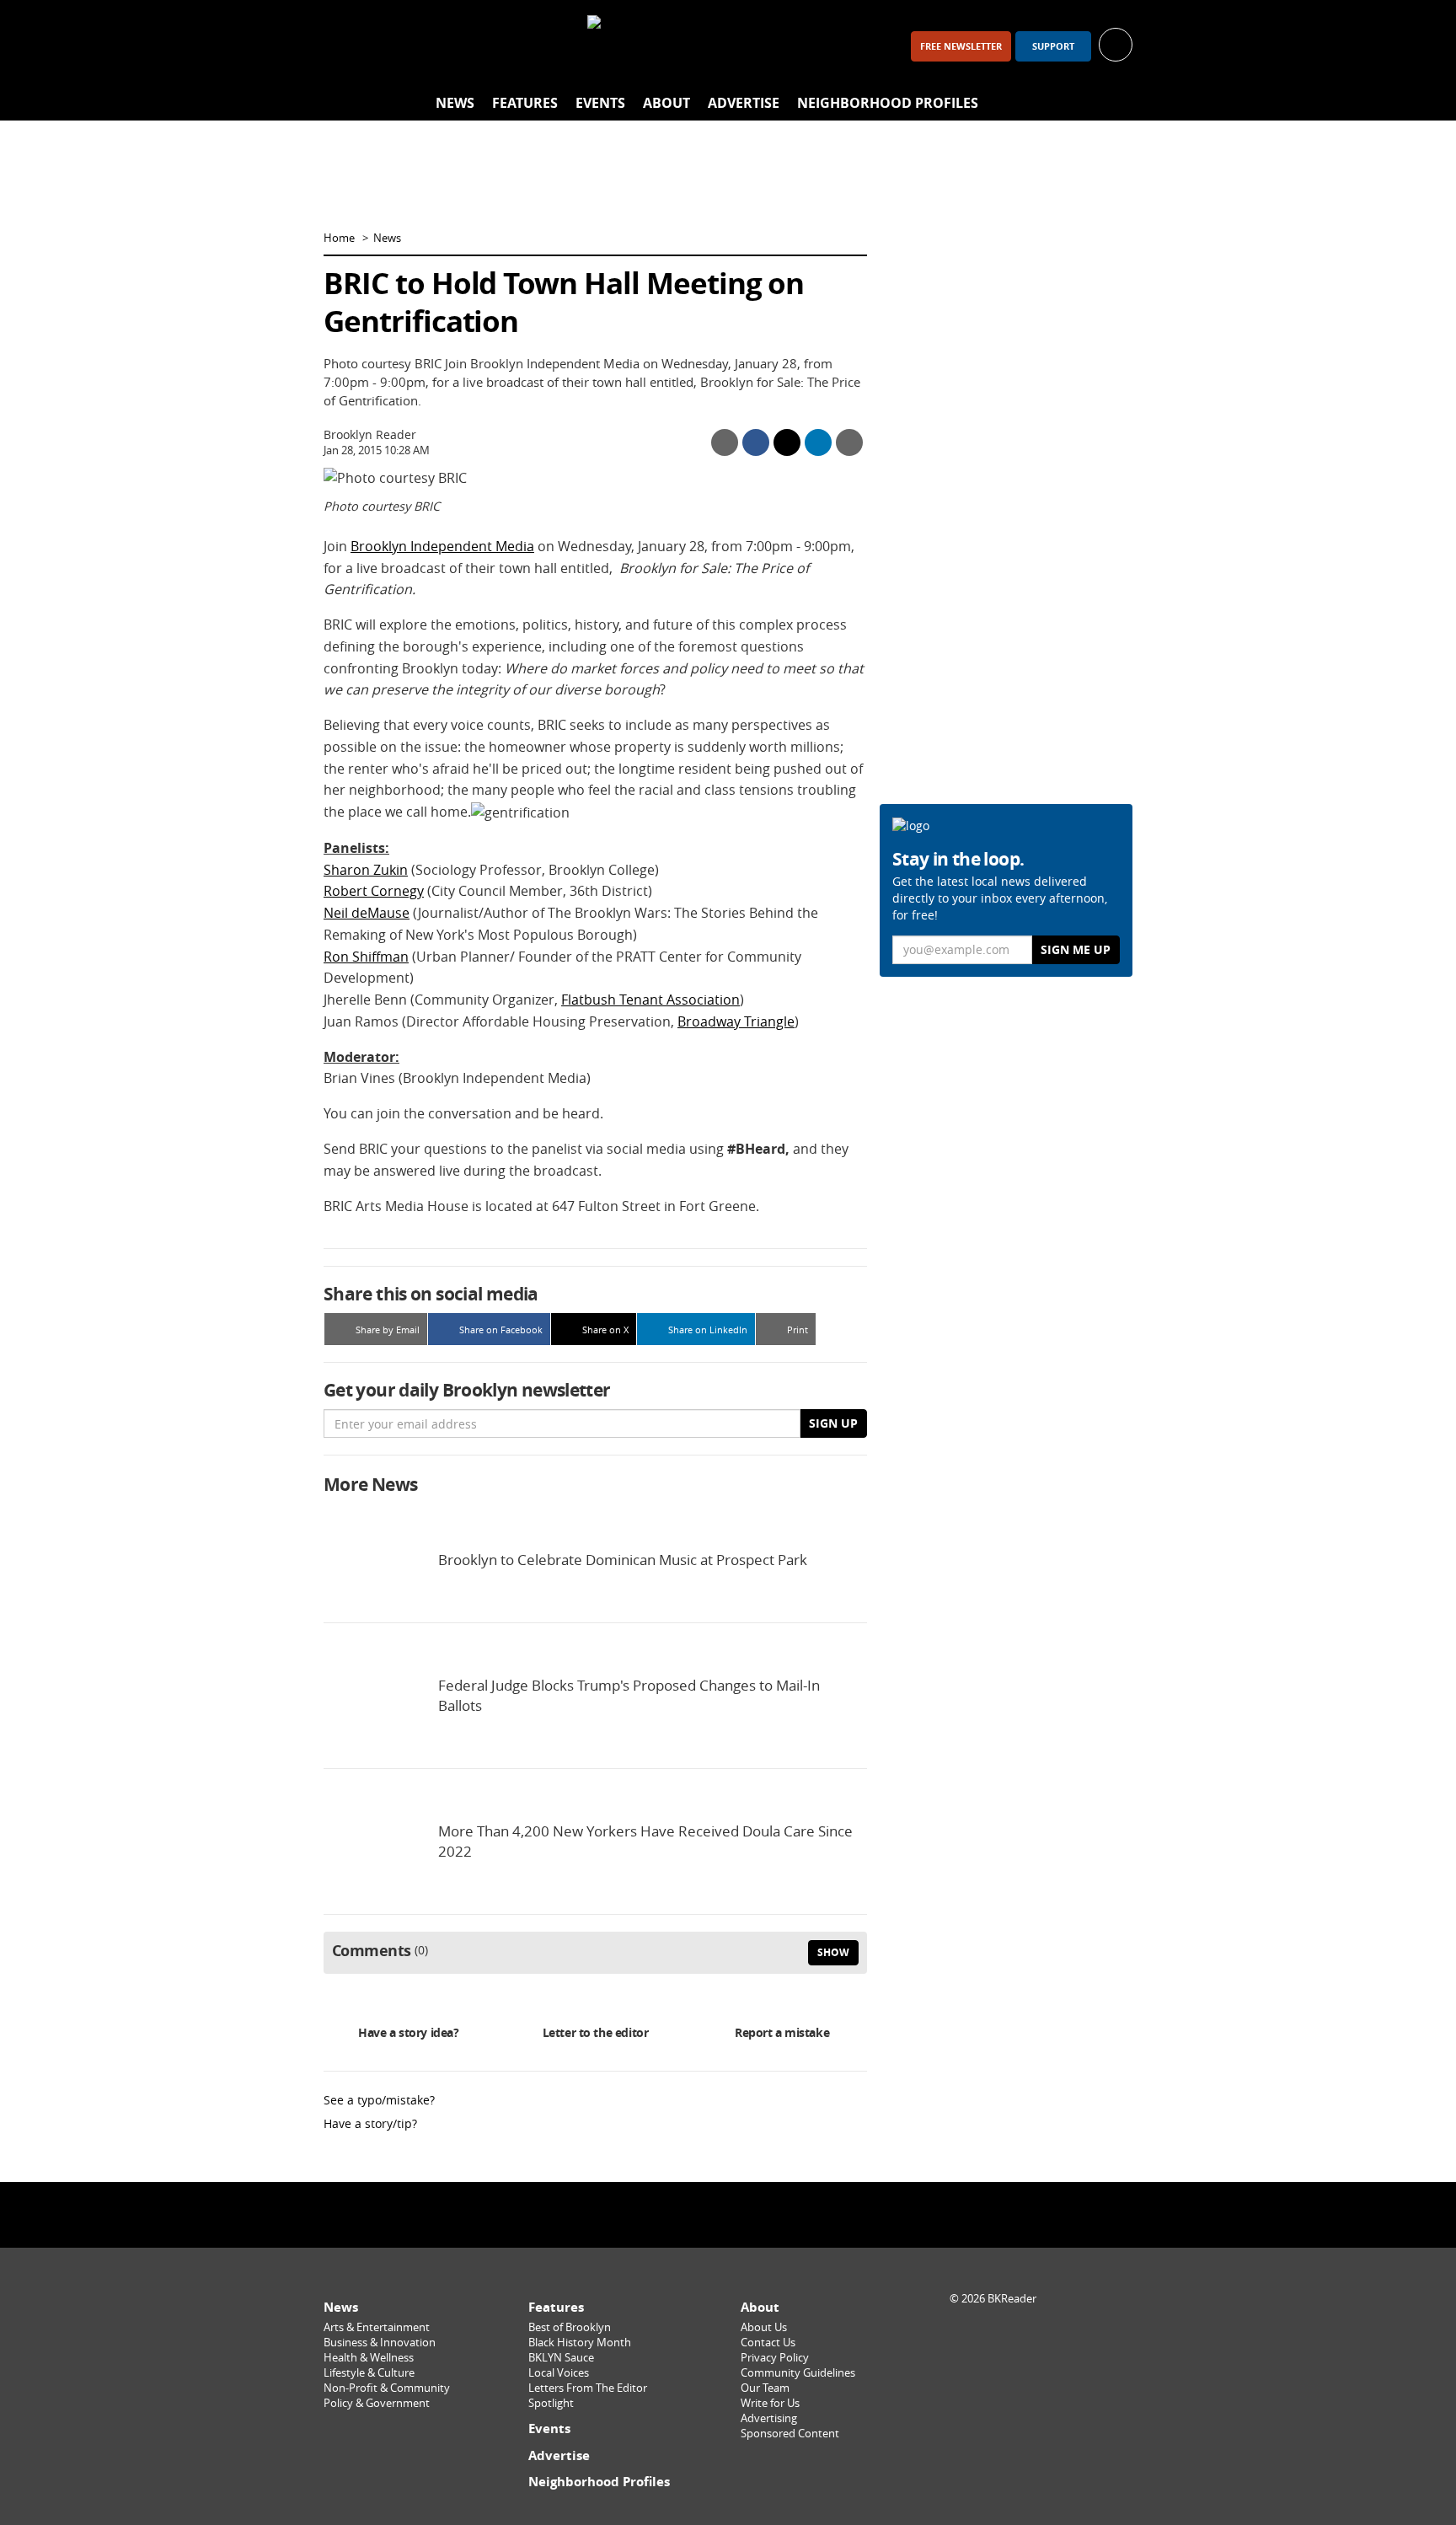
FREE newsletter (961, 46)
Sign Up (833, 1423)
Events (600, 103)
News (455, 103)
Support (1053, 46)
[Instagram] (388, 46)
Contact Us (768, 2343)
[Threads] (431, 46)
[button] (1116, 43)
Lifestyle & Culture (369, 2373)
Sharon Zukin (366, 870)
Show (833, 1952)
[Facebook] (344, 46)
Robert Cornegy (374, 891)
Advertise (744, 103)
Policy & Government (377, 2403)
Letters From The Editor (588, 2388)
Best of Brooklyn (570, 2327)
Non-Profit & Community (387, 2388)
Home (339, 238)
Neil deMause (367, 913)
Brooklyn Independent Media (442, 546)
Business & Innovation (380, 2343)
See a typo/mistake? (379, 2100)
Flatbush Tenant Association (650, 1000)
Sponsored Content (790, 2434)
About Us (764, 2327)
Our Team (765, 2388)
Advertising (769, 2418)
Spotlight (551, 2403)
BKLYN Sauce (561, 2358)
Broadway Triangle (736, 1021)
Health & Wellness (369, 2358)
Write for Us (770, 2403)
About (666, 103)
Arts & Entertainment (377, 2327)
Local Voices (559, 2373)
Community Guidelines (798, 2373)
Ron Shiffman (366, 957)
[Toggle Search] (1116, 104)
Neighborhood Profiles (888, 103)
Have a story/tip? (370, 2123)
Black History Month (580, 2343)
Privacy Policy (775, 2358)
